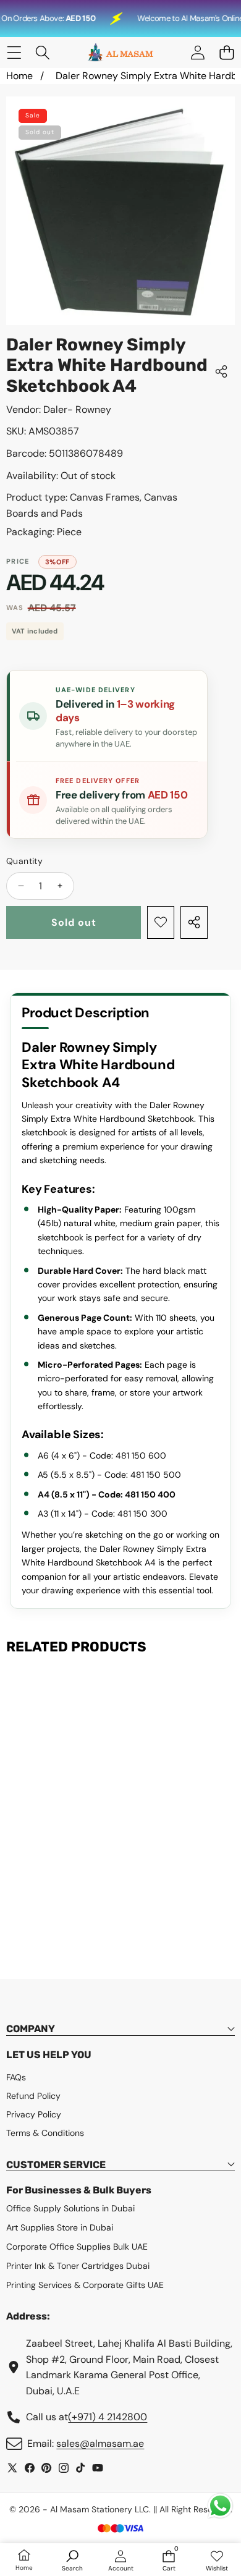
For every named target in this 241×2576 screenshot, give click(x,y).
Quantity (24, 861)
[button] (226, 53)
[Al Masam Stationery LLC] (120, 53)
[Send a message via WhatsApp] (220, 2506)
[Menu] (14, 53)
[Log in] (197, 53)
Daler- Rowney (77, 409)
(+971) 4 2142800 (108, 2417)
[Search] (43, 53)
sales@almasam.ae (100, 2443)
